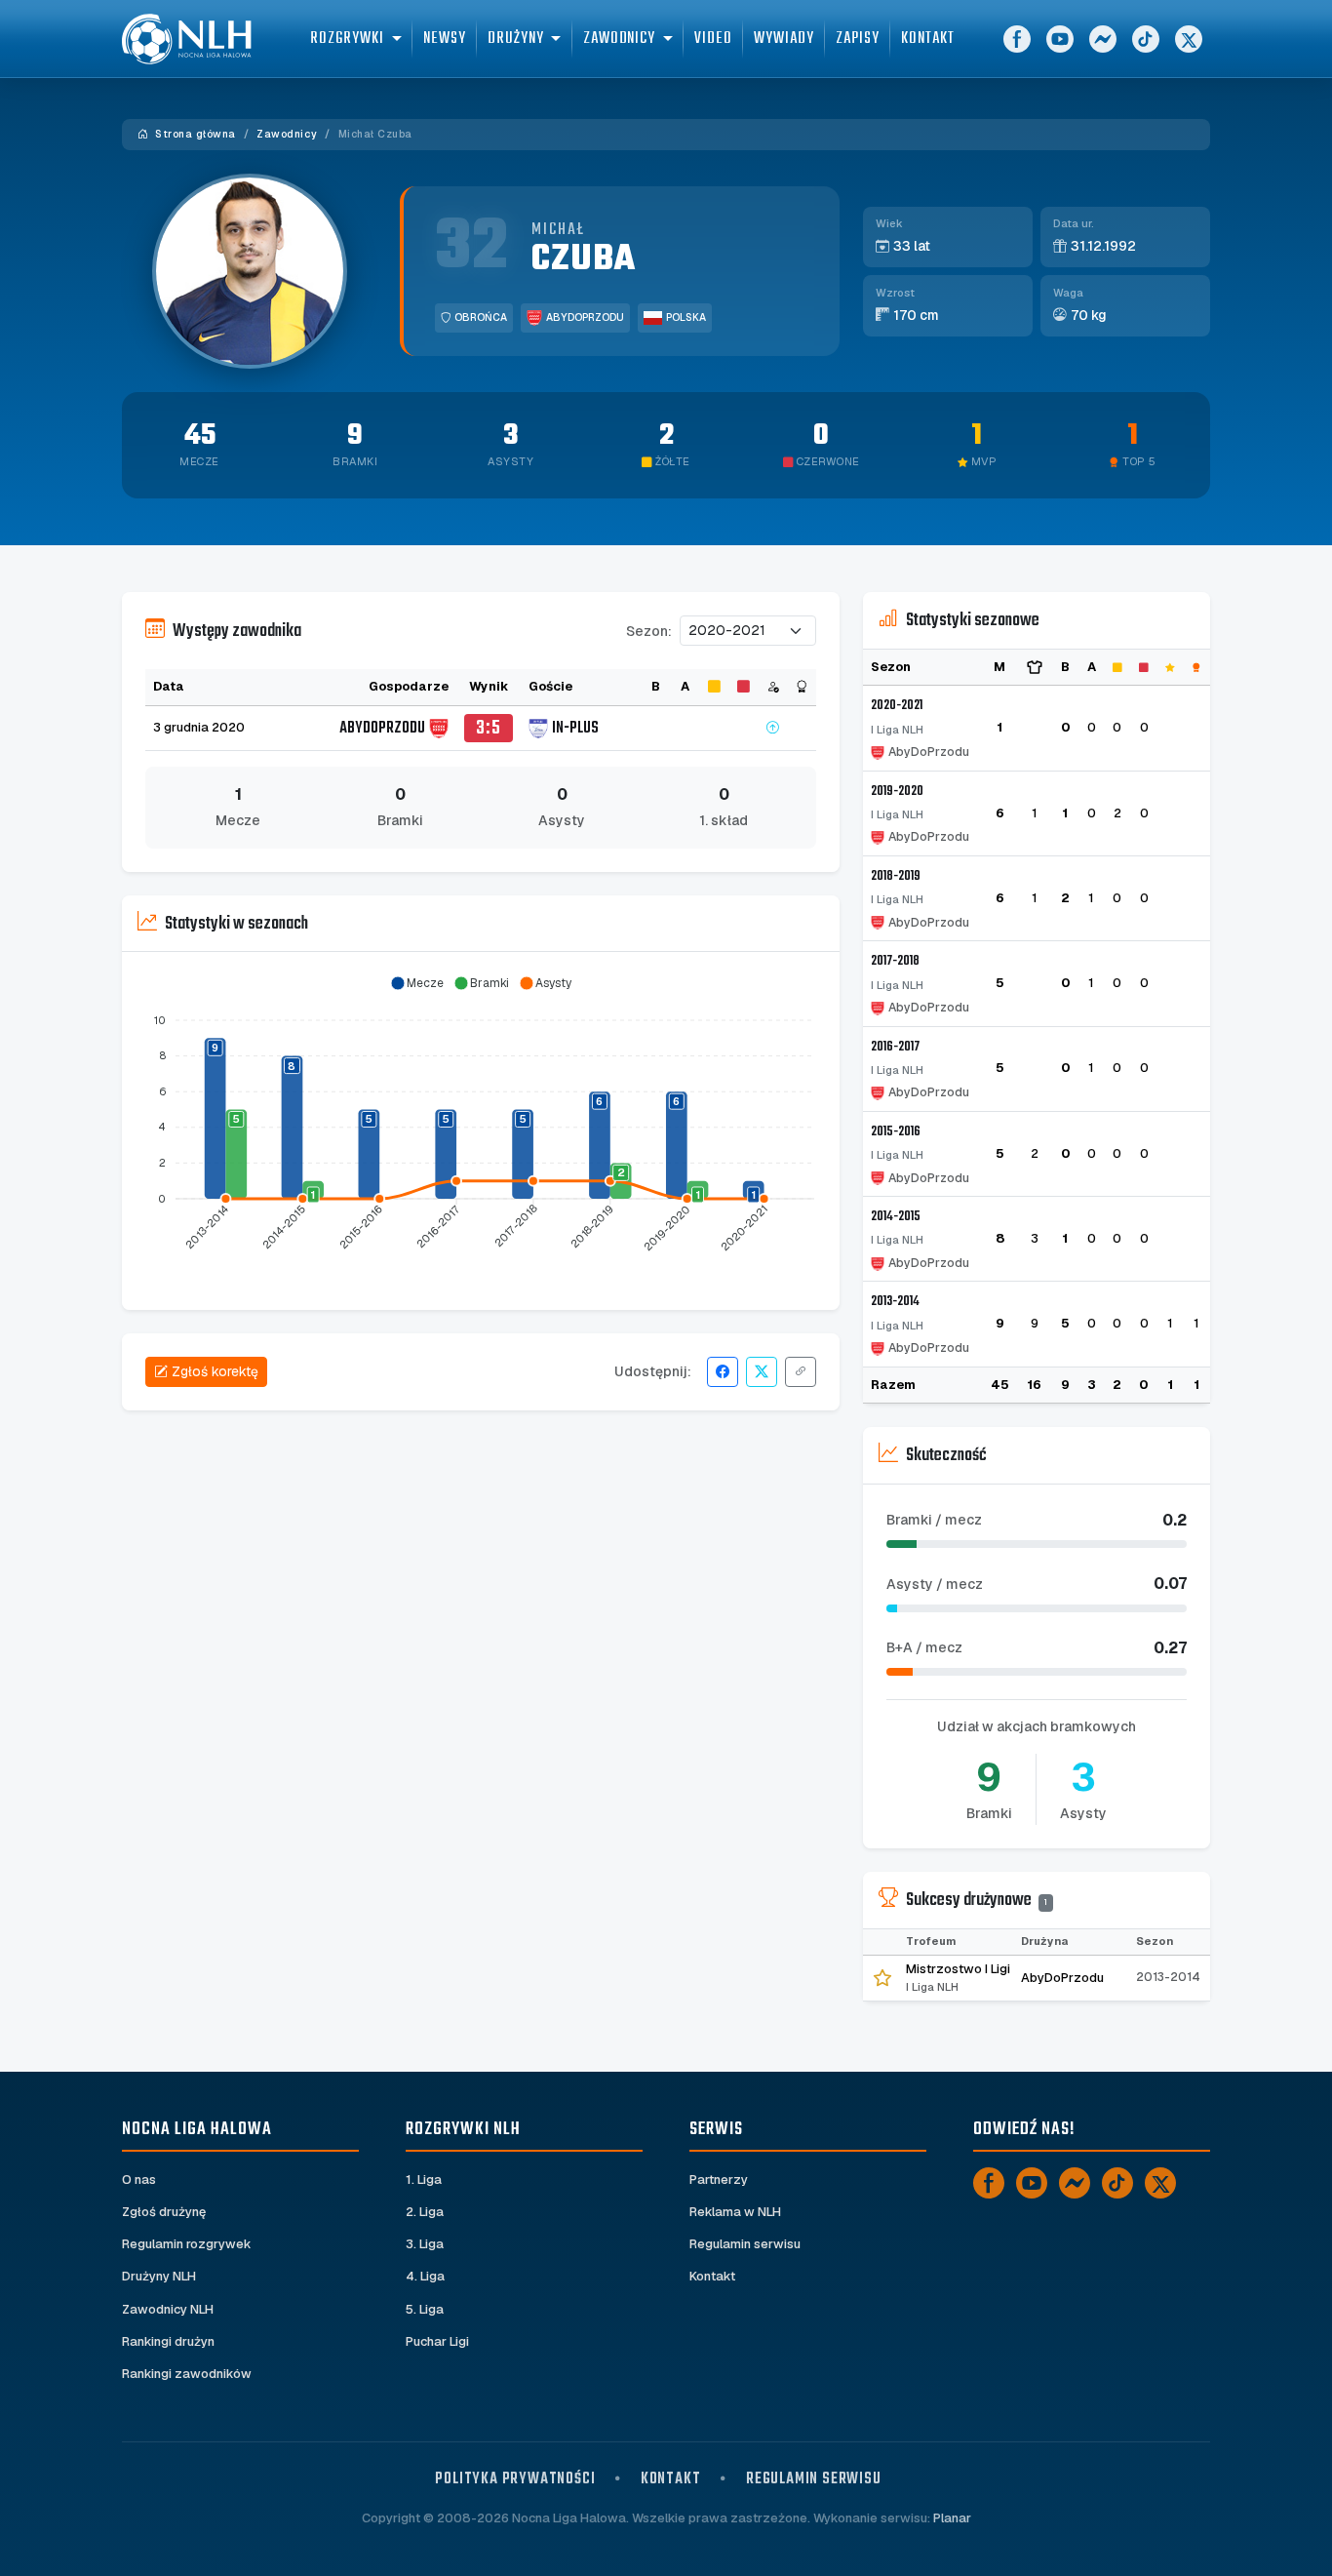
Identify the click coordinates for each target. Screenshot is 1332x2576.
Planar (952, 2518)
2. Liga (425, 2212)
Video (713, 39)
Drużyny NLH (159, 2276)
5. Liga (425, 2309)
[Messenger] (1103, 39)
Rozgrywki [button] (347, 39)
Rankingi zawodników (187, 2374)
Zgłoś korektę (215, 1371)
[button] (417, 983)
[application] (481, 1124)
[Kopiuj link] (801, 1372)
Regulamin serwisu (745, 2244)
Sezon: (649, 631)
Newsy (445, 39)
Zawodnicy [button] (619, 39)
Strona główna (194, 134)
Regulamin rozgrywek (187, 2244)
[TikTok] (1146, 39)
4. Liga (425, 2276)
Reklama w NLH (735, 2212)
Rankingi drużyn (168, 2341)
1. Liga (424, 2180)
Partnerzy (719, 2180)
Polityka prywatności (515, 2479)
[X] (1189, 39)
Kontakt (927, 39)
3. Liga (425, 2244)
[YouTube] (1060, 39)
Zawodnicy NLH (168, 2309)
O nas (139, 2180)
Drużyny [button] (515, 39)
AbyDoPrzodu (585, 317)
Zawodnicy (287, 134)
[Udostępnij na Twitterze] (762, 1372)
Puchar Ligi (437, 2341)
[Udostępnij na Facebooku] (723, 1372)
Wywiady (784, 39)
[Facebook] (1017, 39)
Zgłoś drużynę (164, 2212)
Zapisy (858, 39)
